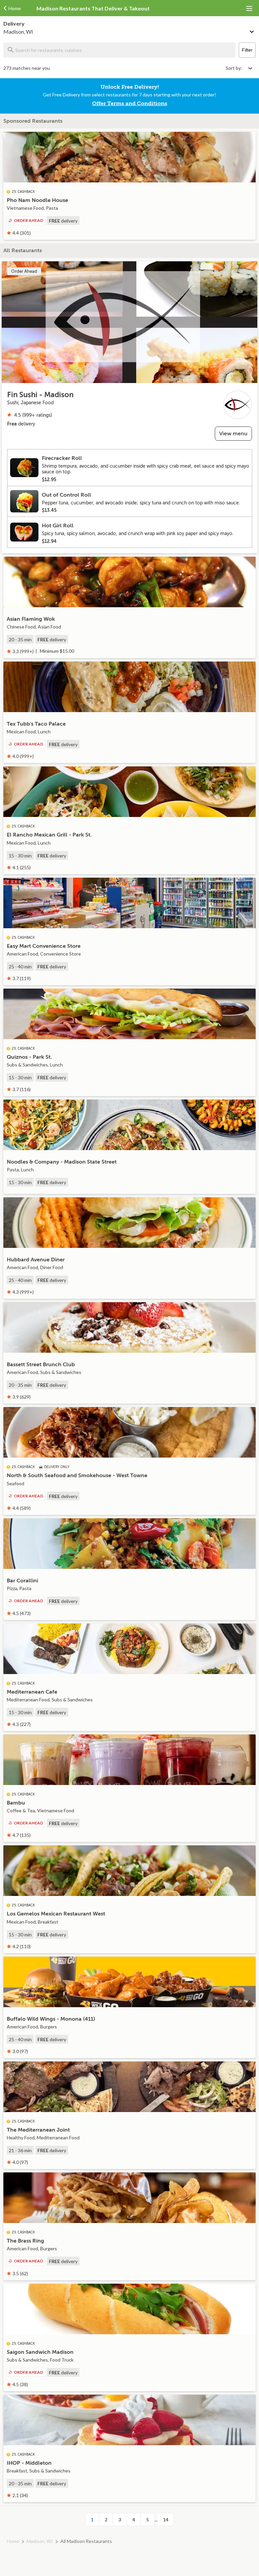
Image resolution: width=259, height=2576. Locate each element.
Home (13, 2541)
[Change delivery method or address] (252, 30)
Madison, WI (40, 2541)
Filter (247, 50)
